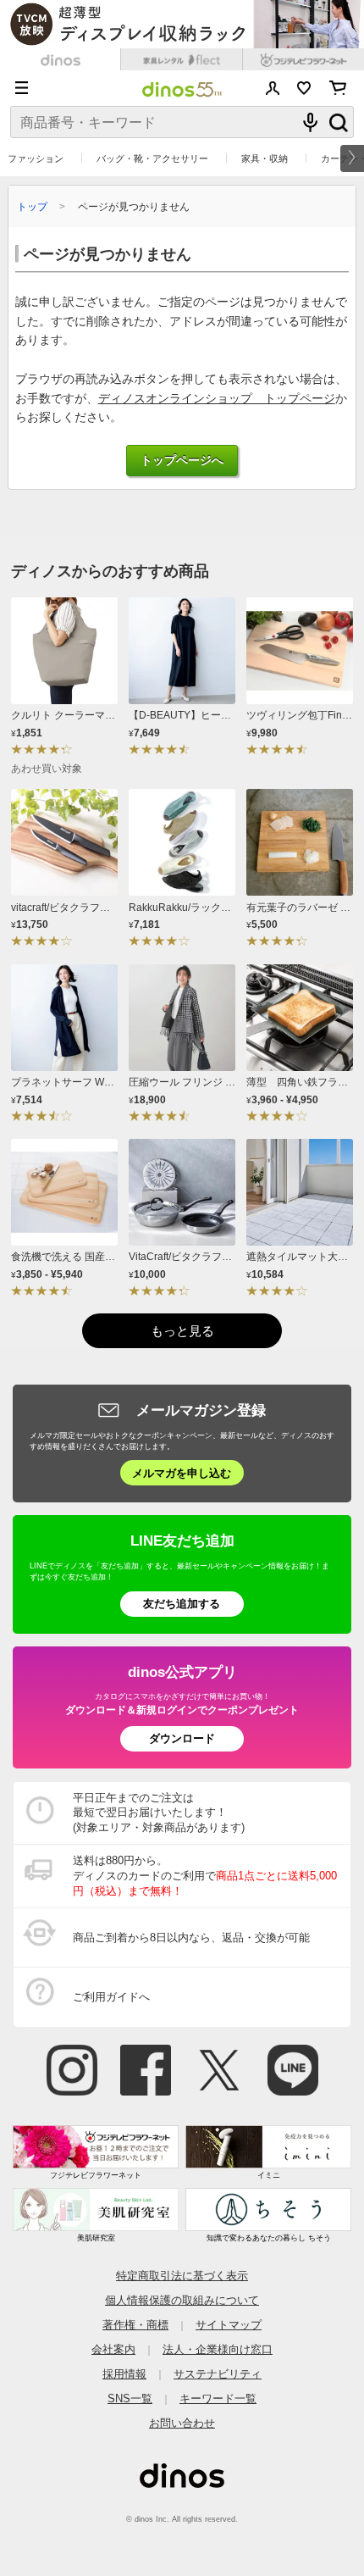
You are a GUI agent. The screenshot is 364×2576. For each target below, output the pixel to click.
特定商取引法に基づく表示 (182, 2276)
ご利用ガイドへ (111, 1997)
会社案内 (113, 2349)
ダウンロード (182, 1738)
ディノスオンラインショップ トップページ (217, 399)
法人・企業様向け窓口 (218, 2349)
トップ (32, 206)
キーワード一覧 (218, 2398)
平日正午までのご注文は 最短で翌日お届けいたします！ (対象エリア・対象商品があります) (159, 1813)
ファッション (36, 158)
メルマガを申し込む (182, 1473)
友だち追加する (182, 1604)
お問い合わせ (182, 2423)
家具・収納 (265, 158)
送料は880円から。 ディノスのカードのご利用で (205, 1876)
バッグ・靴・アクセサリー (152, 158)
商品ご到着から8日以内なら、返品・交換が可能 (191, 1938)
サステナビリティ (218, 2374)
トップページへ (182, 461)
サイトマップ (229, 2325)
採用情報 (124, 2374)
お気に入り (304, 88)
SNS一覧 (130, 2398)
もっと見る (182, 1331)
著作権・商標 (135, 2325)
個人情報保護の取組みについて (182, 2300)
